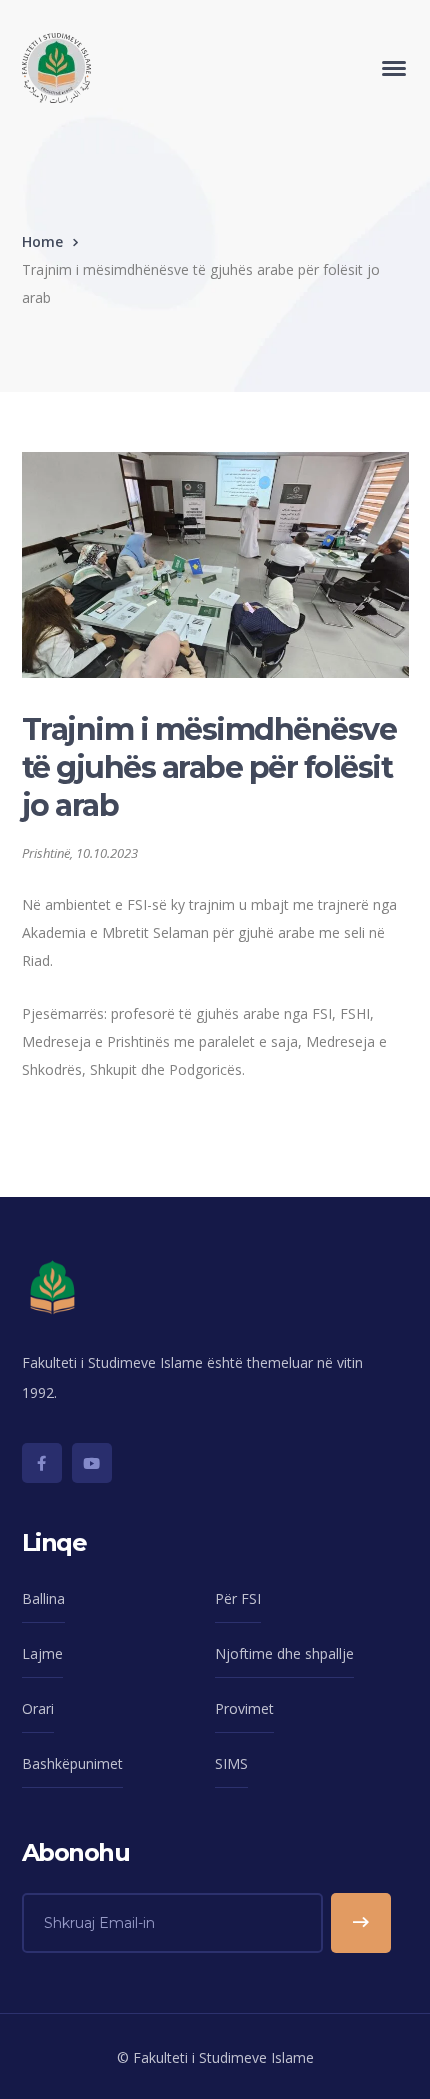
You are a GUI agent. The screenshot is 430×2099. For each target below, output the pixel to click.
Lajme (42, 1653)
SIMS (231, 1763)
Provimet (244, 1708)
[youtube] (92, 1463)
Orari (38, 1708)
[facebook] (42, 1463)
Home (42, 241)
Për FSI (238, 1598)
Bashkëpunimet (72, 1763)
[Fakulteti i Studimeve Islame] (56, 66)
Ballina (43, 1598)
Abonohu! (361, 1923)
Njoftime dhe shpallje (284, 1653)
